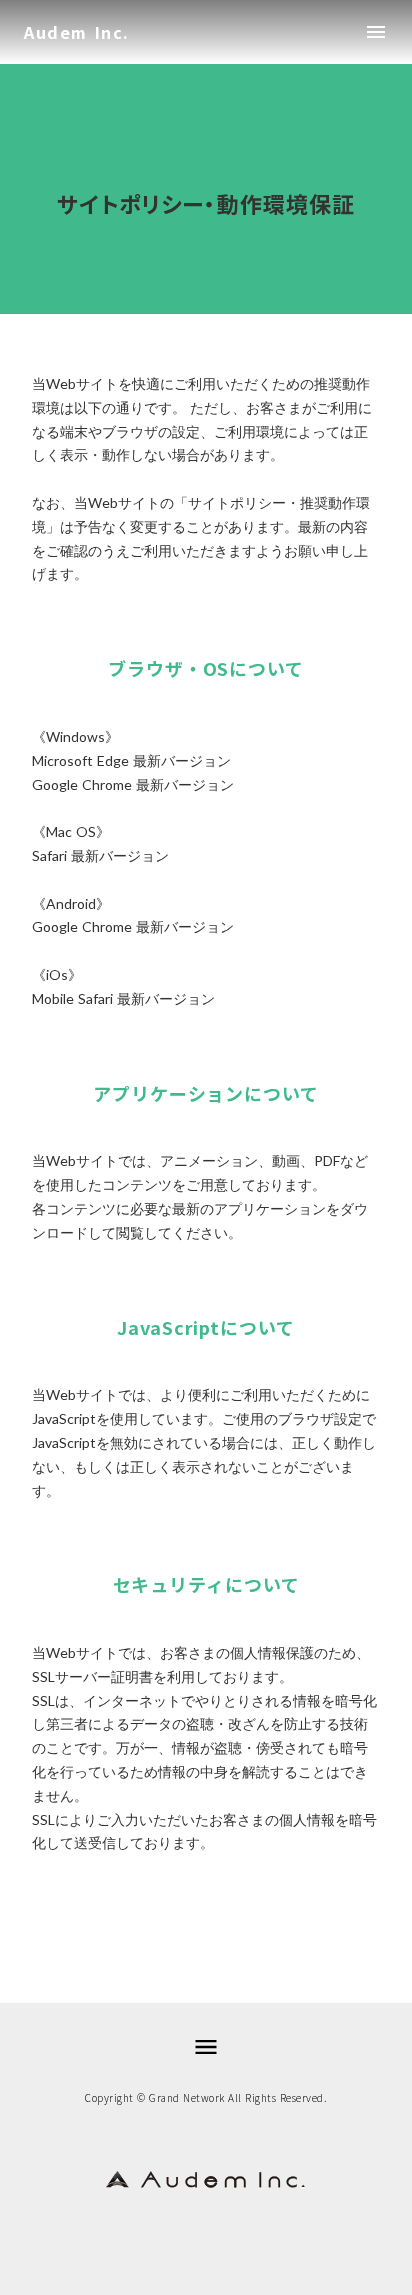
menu (376, 32)
